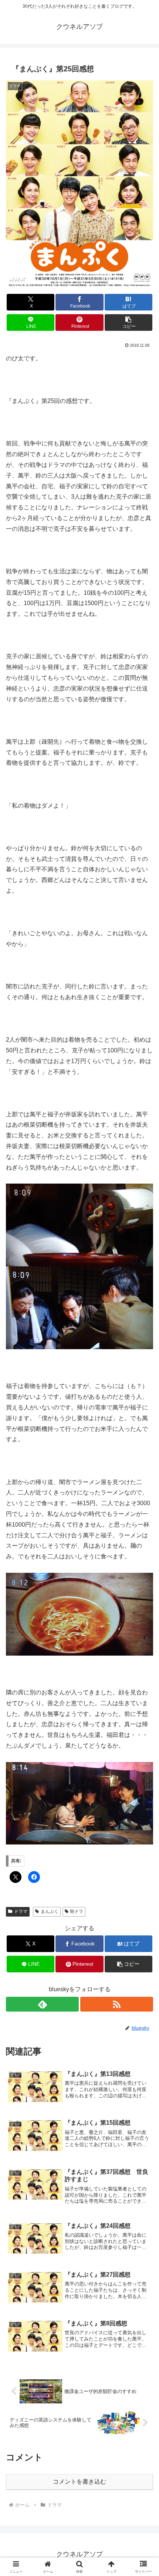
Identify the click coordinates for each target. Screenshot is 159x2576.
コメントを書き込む (79, 2482)
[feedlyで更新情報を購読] (42, 2004)
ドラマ (21, 1911)
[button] (128, 323)
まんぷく (50, 1911)
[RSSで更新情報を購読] (117, 2004)
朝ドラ (77, 1911)
